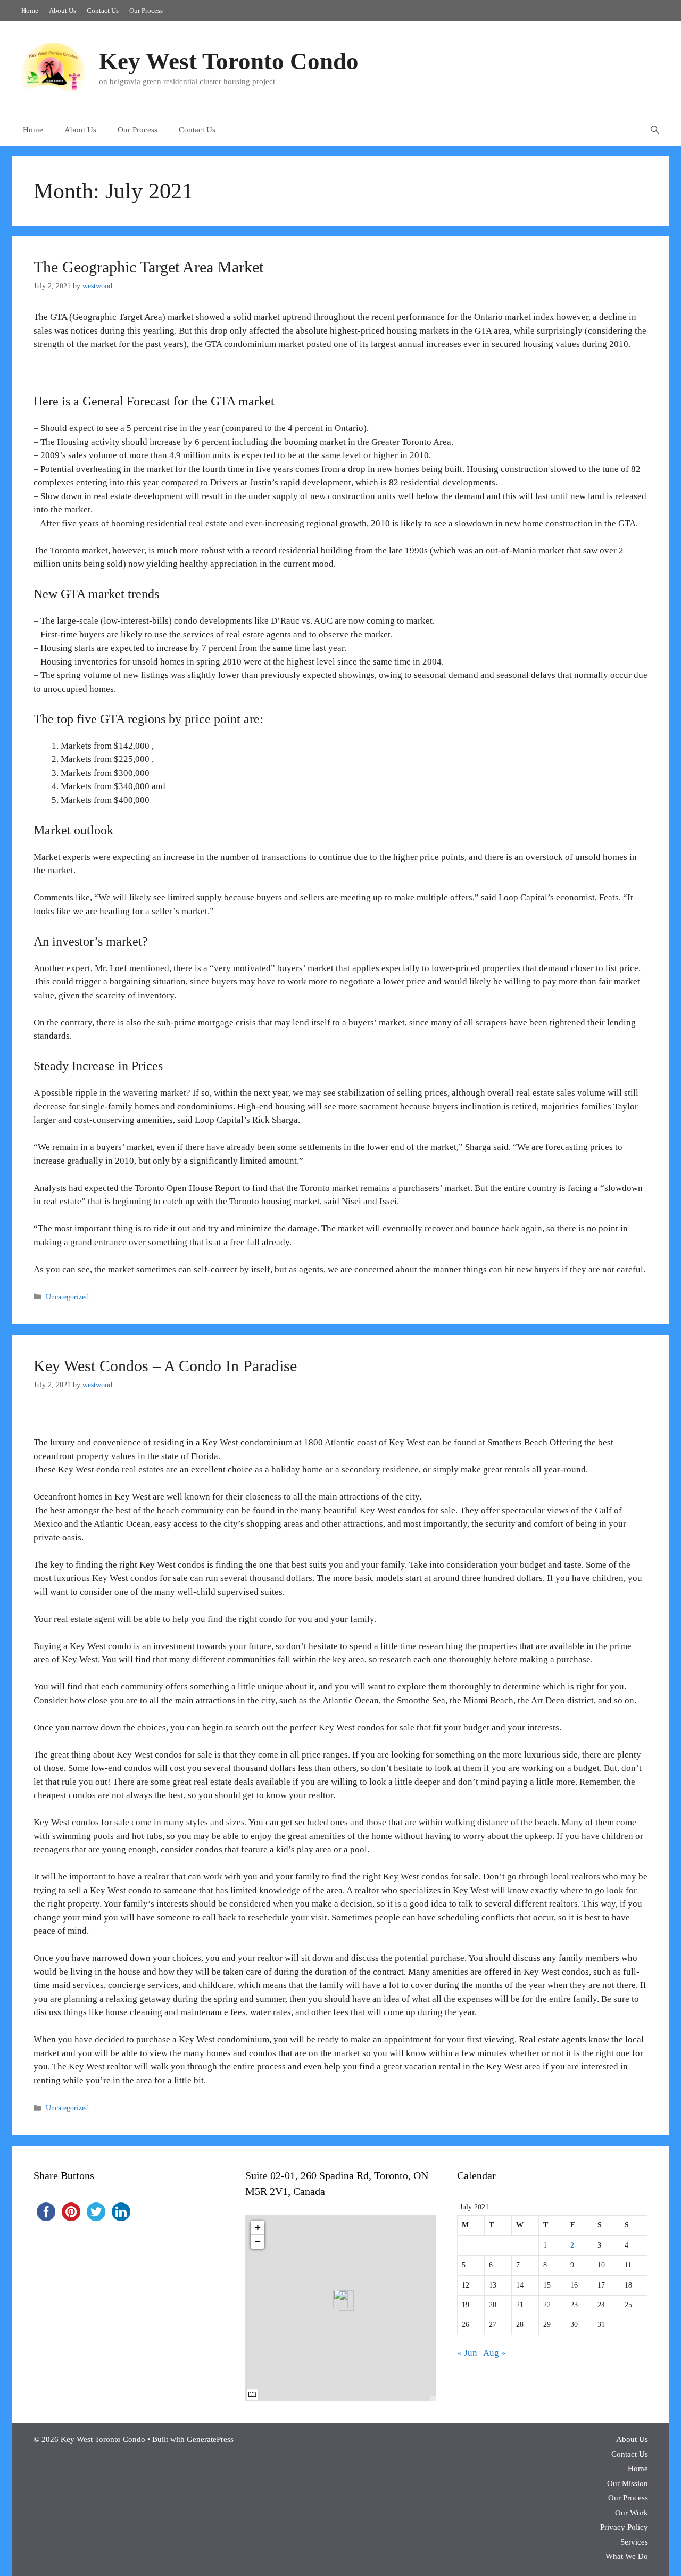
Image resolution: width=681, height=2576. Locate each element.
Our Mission (628, 2483)
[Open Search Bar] (655, 130)
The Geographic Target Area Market (148, 267)
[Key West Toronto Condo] (53, 67)
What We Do (627, 2556)
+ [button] (258, 2227)
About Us (63, 10)
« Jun (467, 2353)
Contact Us (103, 10)
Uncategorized (67, 1297)
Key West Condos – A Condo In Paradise (165, 1366)
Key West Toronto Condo (229, 61)
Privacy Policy (624, 2527)
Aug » (495, 2353)
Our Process (146, 10)
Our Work (632, 2513)
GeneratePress (210, 2439)
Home (30, 10)
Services (634, 2542)
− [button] (258, 2242)
